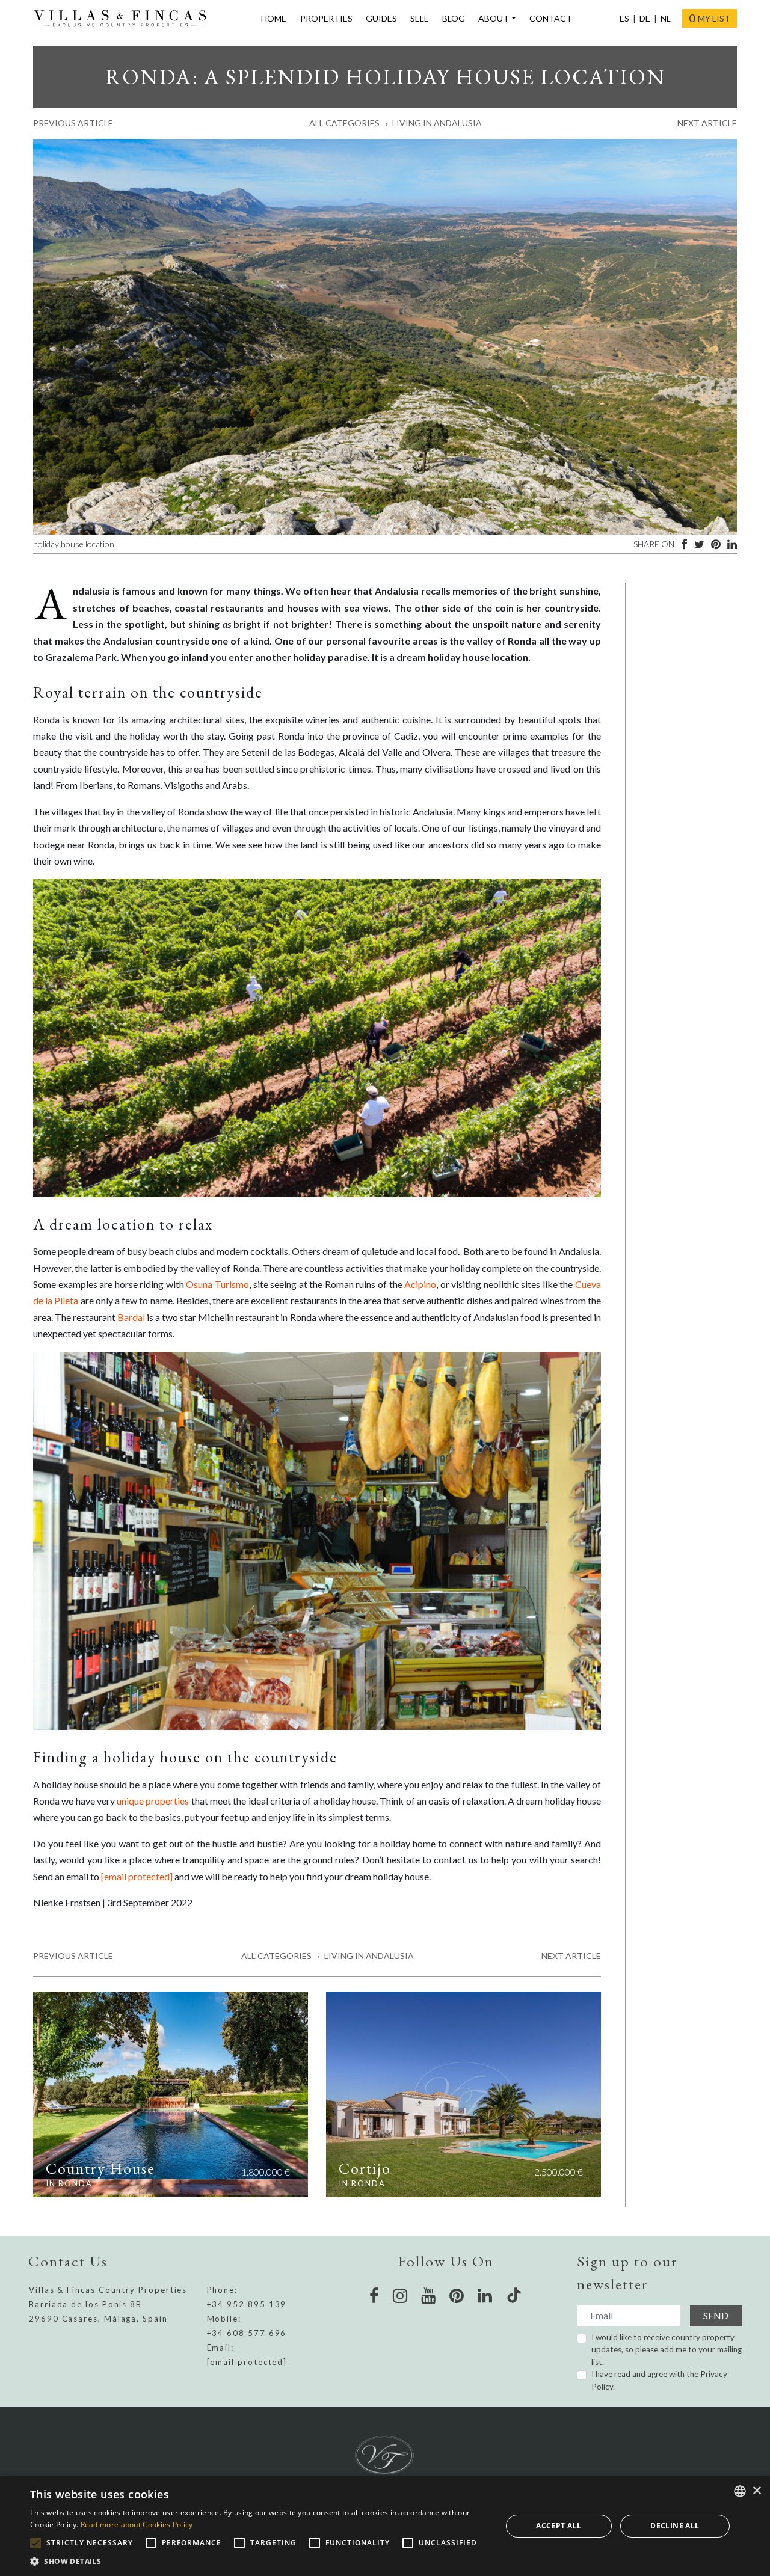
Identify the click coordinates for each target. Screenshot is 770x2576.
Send (716, 2315)
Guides (381, 18)
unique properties (153, 1801)
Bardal (131, 1317)
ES (624, 18)
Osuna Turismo (217, 1284)
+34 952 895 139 (247, 2304)
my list (710, 18)
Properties (326, 18)
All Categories (344, 123)
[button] (259, 2561)
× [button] (756, 2491)
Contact (551, 18)
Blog (454, 18)
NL (666, 18)
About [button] (494, 18)
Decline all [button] (675, 2526)
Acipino (420, 1284)
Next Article (707, 123)
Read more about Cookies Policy (137, 2525)
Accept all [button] (559, 2526)
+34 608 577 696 (247, 2333)
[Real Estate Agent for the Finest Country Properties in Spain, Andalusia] (125, 19)
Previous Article (73, 123)
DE (645, 18)
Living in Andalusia (437, 123)
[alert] (385, 2526)
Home (274, 18)
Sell (419, 18)
